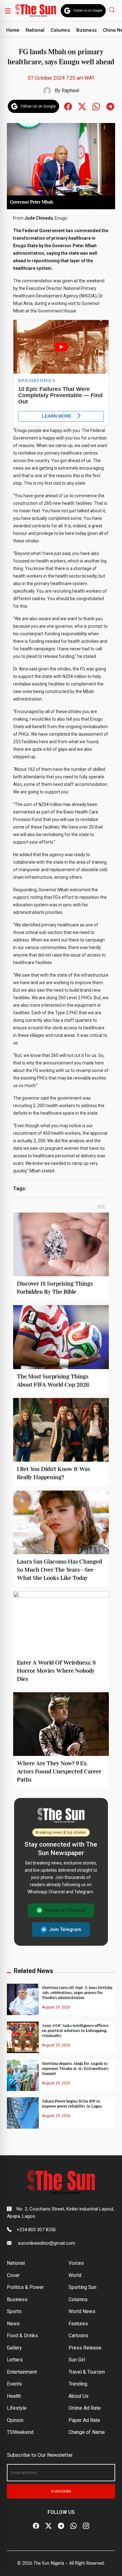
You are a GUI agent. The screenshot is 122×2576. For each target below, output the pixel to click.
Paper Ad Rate (84, 2420)
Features (78, 2324)
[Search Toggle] (112, 10)
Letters (15, 2360)
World (75, 2275)
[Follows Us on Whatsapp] (96, 106)
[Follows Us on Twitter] (82, 106)
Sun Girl (77, 2360)
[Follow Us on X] (48, 2526)
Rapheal (70, 91)
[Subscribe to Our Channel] (61, 2526)
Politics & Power (25, 2287)
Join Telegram (65, 1929)
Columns (60, 30)
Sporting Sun (82, 2287)
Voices (76, 2263)
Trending (78, 2384)
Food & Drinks (22, 2336)
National (35, 30)
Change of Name (87, 2432)
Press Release (85, 2348)
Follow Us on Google (88, 11)
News (13, 2324)
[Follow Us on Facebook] (36, 2526)
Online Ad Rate (85, 2408)
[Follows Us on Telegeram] (110, 106)
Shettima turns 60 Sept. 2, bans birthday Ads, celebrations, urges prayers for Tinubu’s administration (77, 1993)
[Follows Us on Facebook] (68, 106)
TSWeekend (20, 2432)
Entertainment (22, 2372)
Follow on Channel (65, 1910)
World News (82, 2311)
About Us (79, 2396)
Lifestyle (17, 2408)
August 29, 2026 (56, 2007)
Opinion (15, 2420)
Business (86, 30)
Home (13, 30)
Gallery (14, 2348)
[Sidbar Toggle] (8, 11)
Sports (14, 2311)
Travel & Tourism (87, 2372)
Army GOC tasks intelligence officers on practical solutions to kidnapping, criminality (75, 2031)
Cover (13, 2275)
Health (14, 2396)
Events (14, 2384)
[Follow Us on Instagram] (86, 2526)
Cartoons (78, 2336)
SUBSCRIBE (61, 2491)
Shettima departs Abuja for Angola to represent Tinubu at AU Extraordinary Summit (75, 2069)
